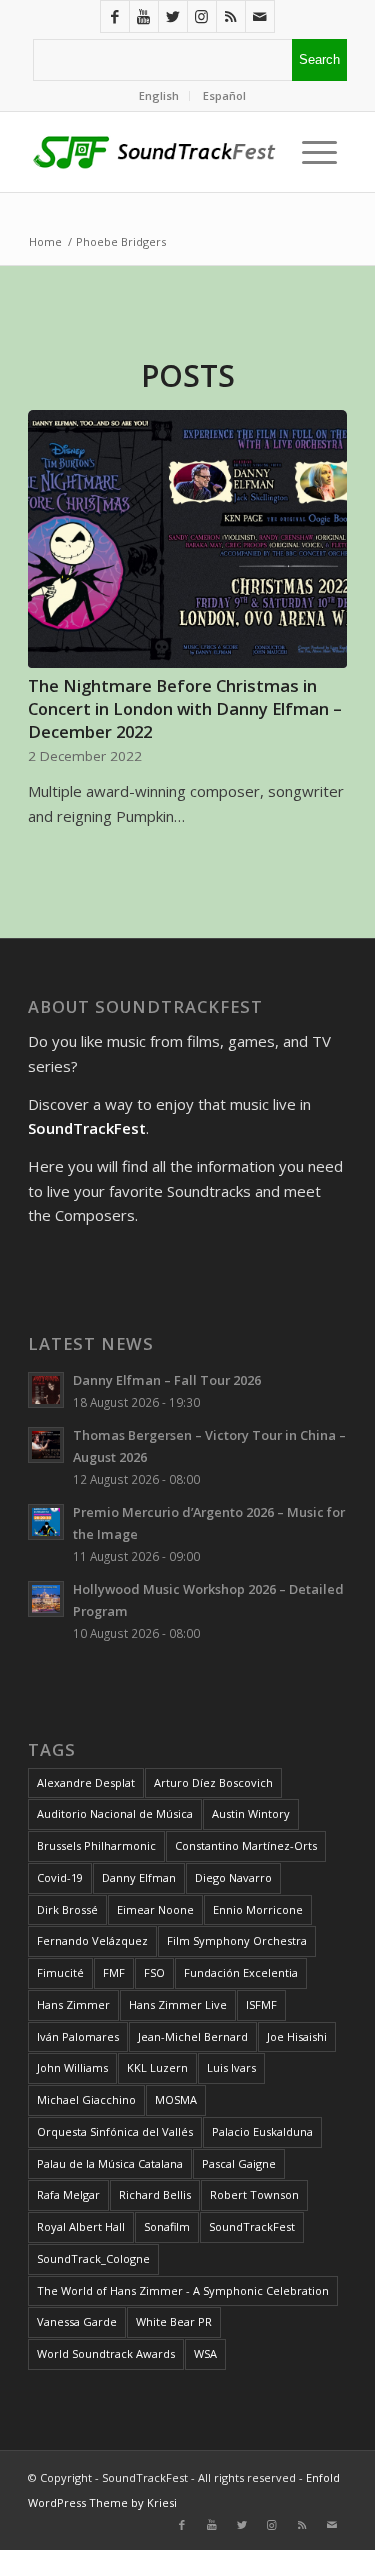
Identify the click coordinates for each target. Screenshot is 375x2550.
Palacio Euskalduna (262, 2131)
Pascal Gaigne (239, 2163)
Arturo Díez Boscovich (213, 1782)
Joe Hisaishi (297, 2036)
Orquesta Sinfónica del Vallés (115, 2131)
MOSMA (176, 2099)
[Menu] (314, 152)
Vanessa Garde (77, 2321)
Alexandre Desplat (86, 1782)
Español (224, 95)
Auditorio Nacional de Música (115, 1813)
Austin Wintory (251, 1813)
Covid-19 (60, 1877)
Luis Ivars (231, 2067)
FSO (154, 1972)
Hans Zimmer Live (178, 2004)
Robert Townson (254, 2194)
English (159, 95)
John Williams (72, 2067)
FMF (114, 1972)
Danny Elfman (139, 1877)
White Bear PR (174, 2321)
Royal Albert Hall (81, 2226)
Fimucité (60, 1972)
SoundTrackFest (252, 2226)
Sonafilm (167, 2226)
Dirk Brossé (67, 1909)
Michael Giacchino (86, 2099)
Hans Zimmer (73, 2004)
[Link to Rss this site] (231, 16)
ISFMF (261, 2004)
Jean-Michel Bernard (193, 2036)
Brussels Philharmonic (96, 1845)
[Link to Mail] (260, 16)
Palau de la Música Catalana (110, 2163)
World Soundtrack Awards (106, 2353)
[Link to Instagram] (202, 16)
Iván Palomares (78, 2036)
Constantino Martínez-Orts (246, 1845)
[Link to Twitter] (173, 16)
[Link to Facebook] (115, 16)
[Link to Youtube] (144, 16)
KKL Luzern (157, 2067)
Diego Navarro (233, 1877)
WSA (205, 2353)
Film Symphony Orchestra (237, 1940)
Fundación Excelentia (241, 1972)
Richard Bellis (155, 2194)
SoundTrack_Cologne (93, 2258)
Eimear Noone (155, 1909)
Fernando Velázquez (92, 1940)
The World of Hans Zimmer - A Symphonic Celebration (183, 2290)
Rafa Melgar (68, 2194)
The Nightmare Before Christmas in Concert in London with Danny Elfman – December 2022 (185, 708)
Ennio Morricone (258, 1909)
